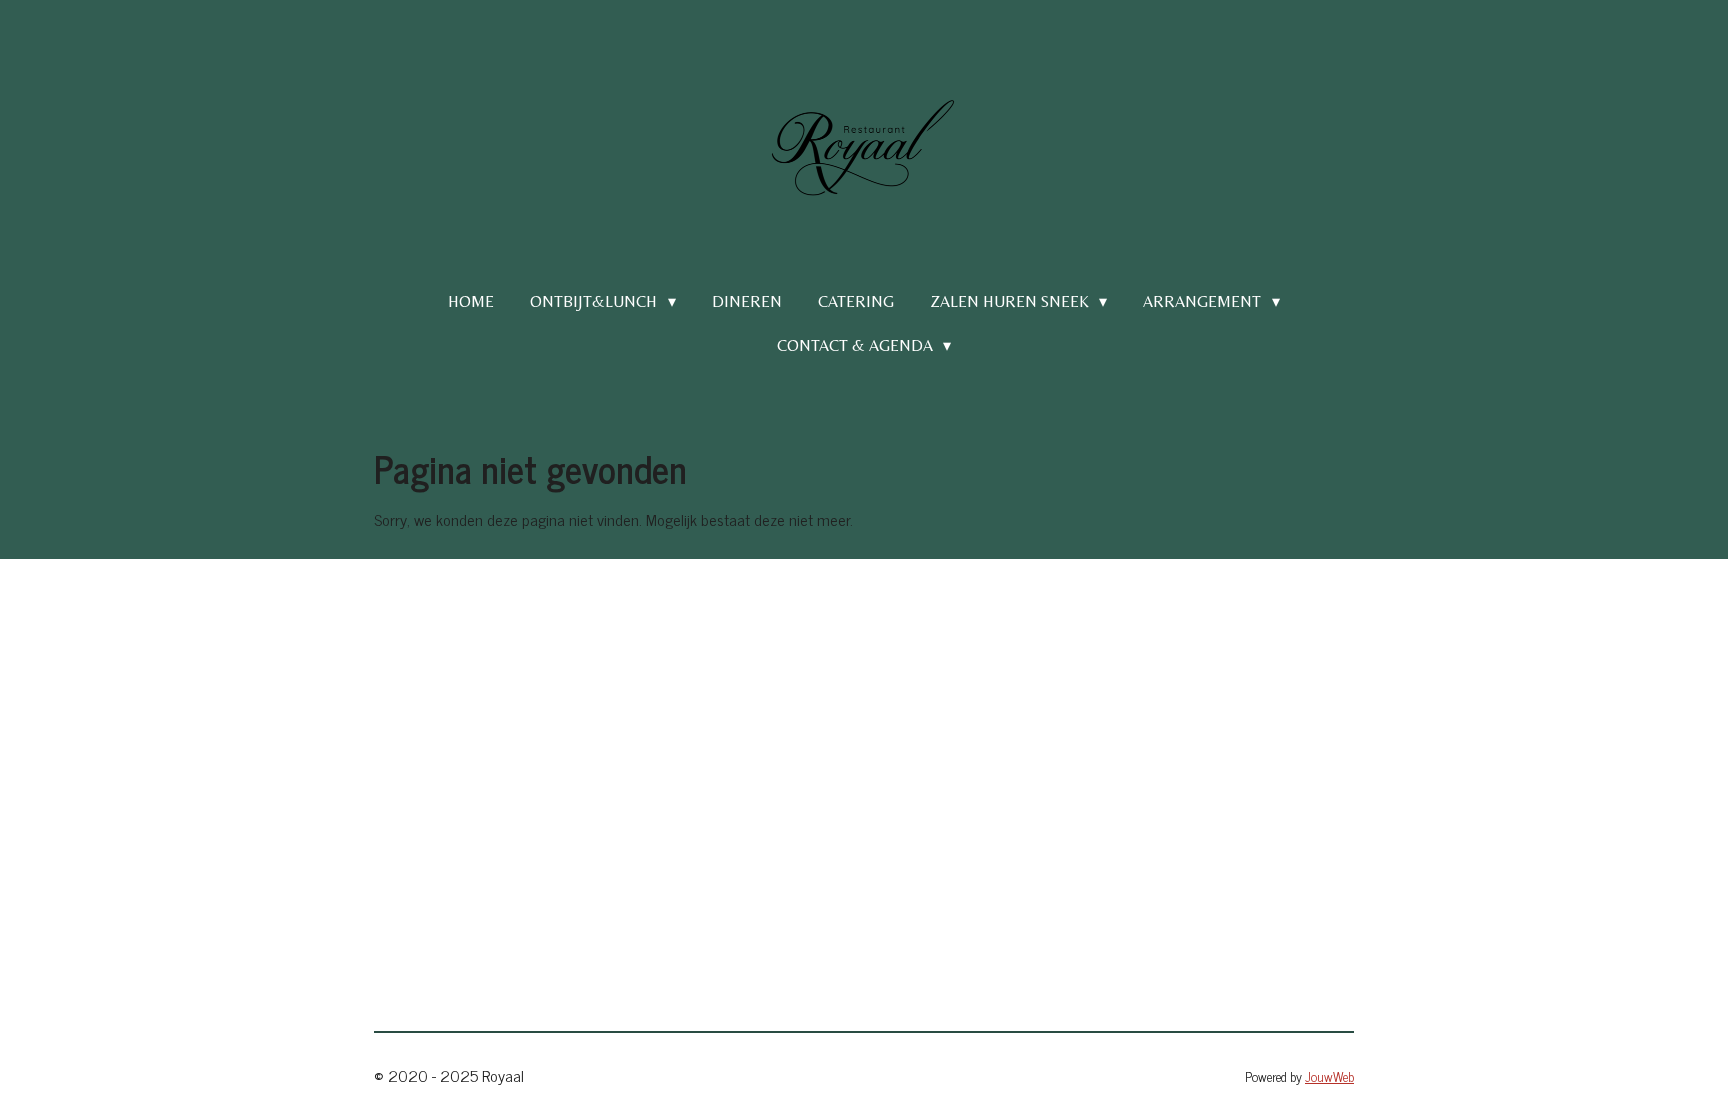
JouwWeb (1329, 1076)
